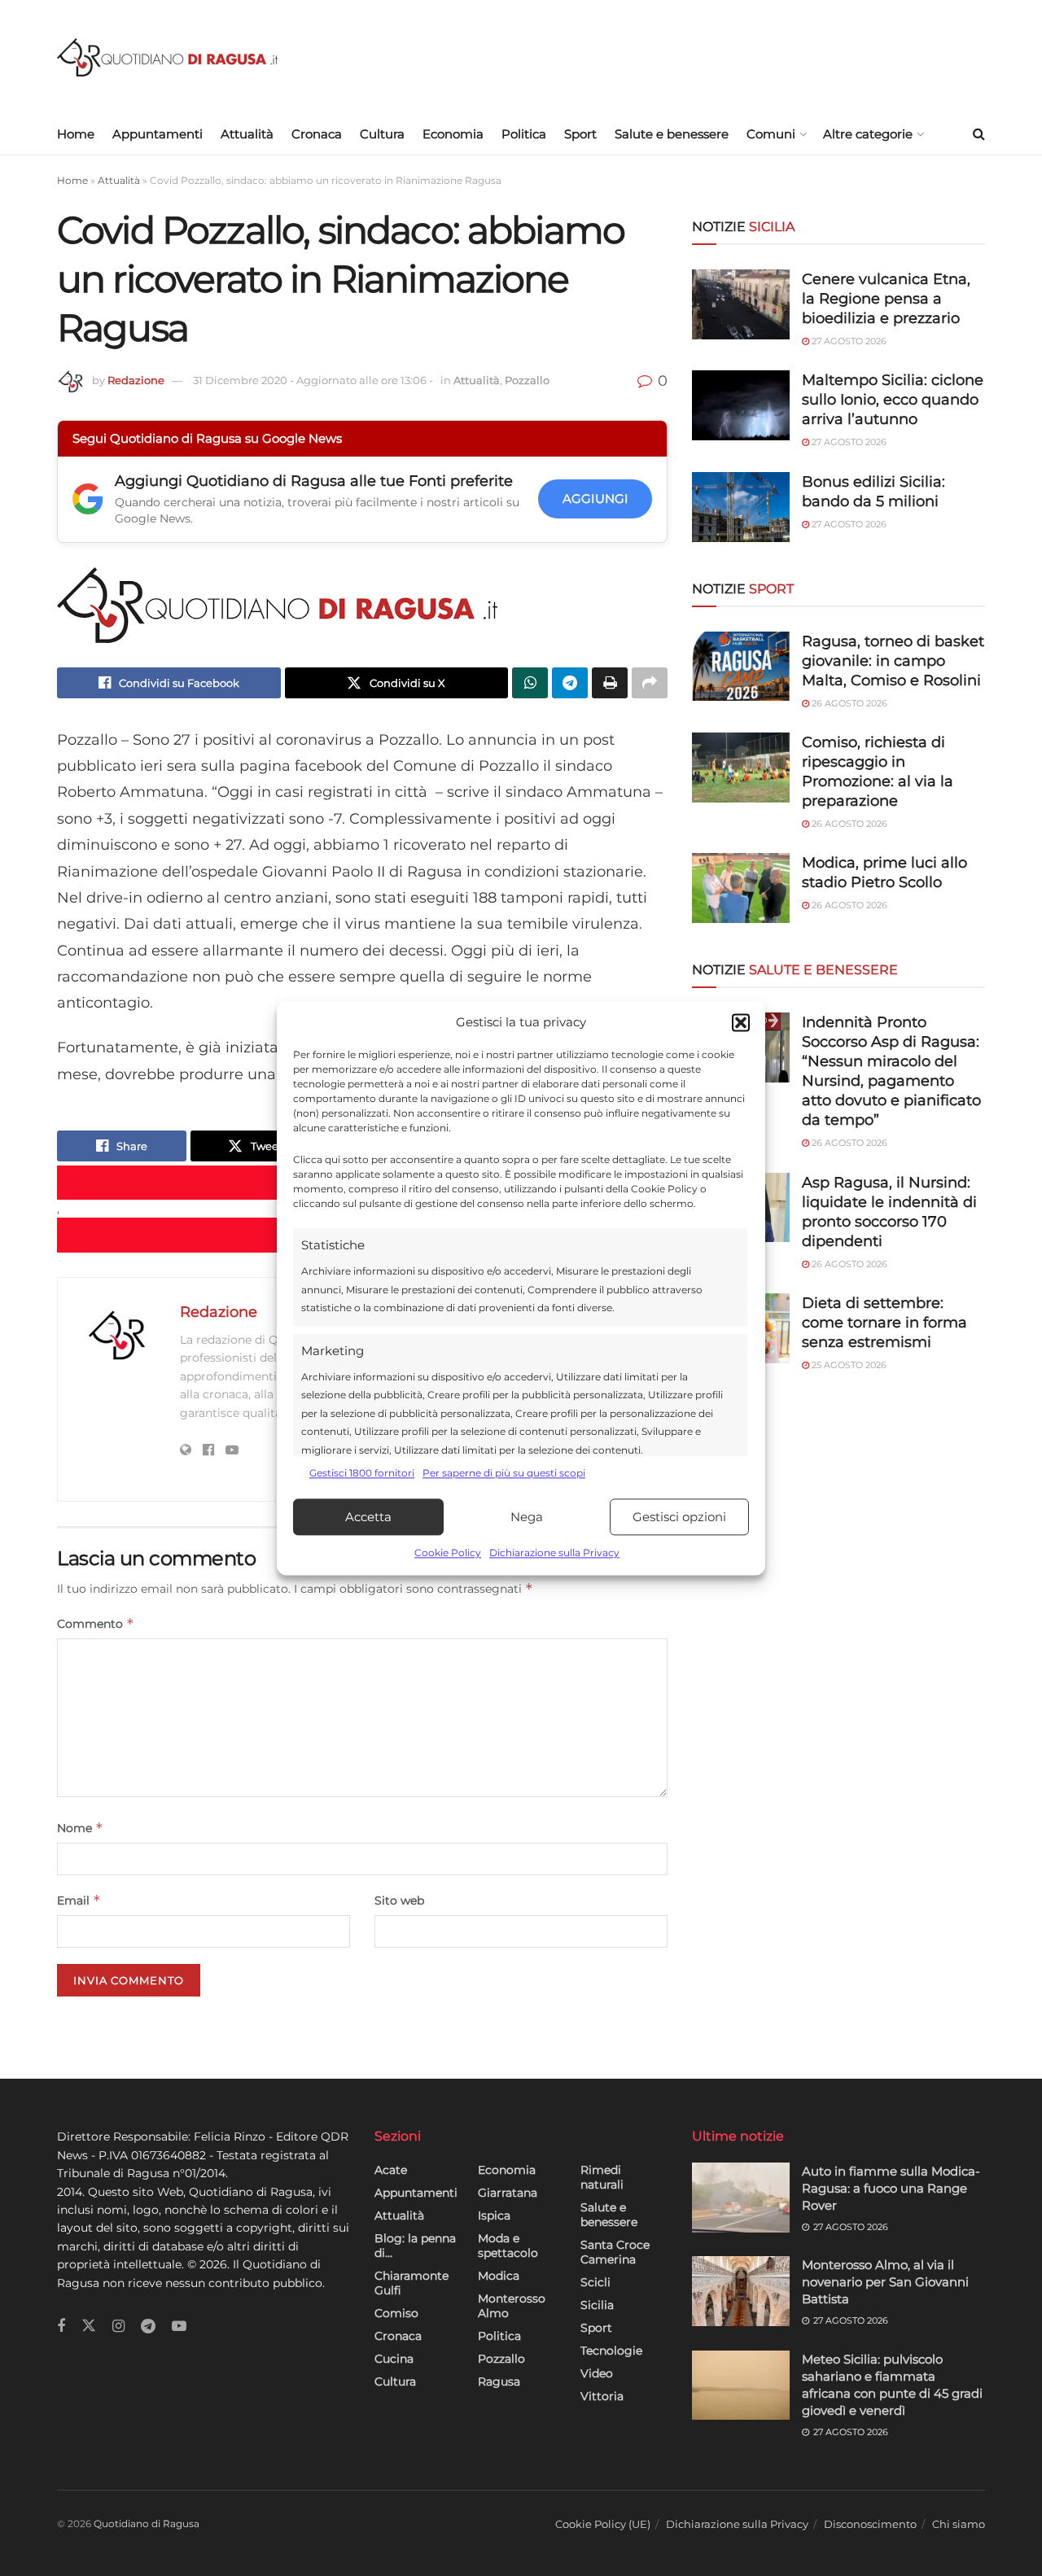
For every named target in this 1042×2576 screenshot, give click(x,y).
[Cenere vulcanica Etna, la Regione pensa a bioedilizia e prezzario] (741, 304)
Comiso (396, 2313)
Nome (80, 1828)
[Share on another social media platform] (650, 683)
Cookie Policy (448, 1553)
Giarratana (508, 2193)
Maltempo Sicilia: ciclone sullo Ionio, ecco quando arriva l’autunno (893, 400)
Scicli (595, 2282)
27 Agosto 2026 (848, 341)
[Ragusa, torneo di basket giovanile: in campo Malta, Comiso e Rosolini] (741, 667)
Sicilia (597, 2305)
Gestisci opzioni (679, 1517)
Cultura (382, 134)
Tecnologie (611, 2351)
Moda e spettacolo (508, 2246)
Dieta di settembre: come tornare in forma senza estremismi (884, 1323)
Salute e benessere (672, 134)
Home (76, 134)
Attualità (247, 134)
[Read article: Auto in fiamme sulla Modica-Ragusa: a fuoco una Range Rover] (741, 2198)
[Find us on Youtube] (179, 2327)
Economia (453, 134)
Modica (499, 2276)
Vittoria (602, 2396)
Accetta (368, 1517)
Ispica (494, 2215)
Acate (391, 2170)
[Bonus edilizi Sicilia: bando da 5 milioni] (741, 507)
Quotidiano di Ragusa (147, 2524)
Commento (96, 1623)
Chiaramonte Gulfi (412, 2283)
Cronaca (317, 134)
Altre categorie (868, 134)
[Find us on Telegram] (148, 2327)
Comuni (771, 134)
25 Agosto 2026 (848, 1365)
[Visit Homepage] (167, 57)
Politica (524, 134)
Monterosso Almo (512, 2306)
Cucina (394, 2359)
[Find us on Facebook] (61, 2327)
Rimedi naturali (602, 2177)
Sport (580, 134)
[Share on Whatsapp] (530, 683)
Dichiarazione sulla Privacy (554, 1553)
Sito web (399, 1900)
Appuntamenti (158, 134)
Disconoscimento (870, 2524)
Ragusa (499, 2381)
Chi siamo (959, 2524)
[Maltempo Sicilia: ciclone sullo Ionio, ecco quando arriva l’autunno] (741, 405)
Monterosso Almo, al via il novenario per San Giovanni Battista (885, 2282)
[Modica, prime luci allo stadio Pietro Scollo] (741, 888)
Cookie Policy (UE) (603, 2524)
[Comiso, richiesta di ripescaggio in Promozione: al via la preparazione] (741, 768)
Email (79, 1900)
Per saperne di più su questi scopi (504, 1473)
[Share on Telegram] (570, 683)
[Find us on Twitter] (89, 2326)
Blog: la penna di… (415, 2246)
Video (597, 2373)
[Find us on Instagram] (118, 2327)
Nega (527, 1517)
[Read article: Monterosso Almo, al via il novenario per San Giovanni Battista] (741, 2291)
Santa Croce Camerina (615, 2252)
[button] (741, 1022)
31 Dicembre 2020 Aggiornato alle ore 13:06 (313, 380)
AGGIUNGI (595, 499)
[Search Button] (979, 134)
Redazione (136, 380)
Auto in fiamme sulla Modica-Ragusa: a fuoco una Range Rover (891, 2188)
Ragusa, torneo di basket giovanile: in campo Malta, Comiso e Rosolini (893, 661)
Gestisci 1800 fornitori (362, 1473)
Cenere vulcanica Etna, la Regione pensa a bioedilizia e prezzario (886, 299)
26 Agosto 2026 (848, 703)
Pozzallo (527, 380)
